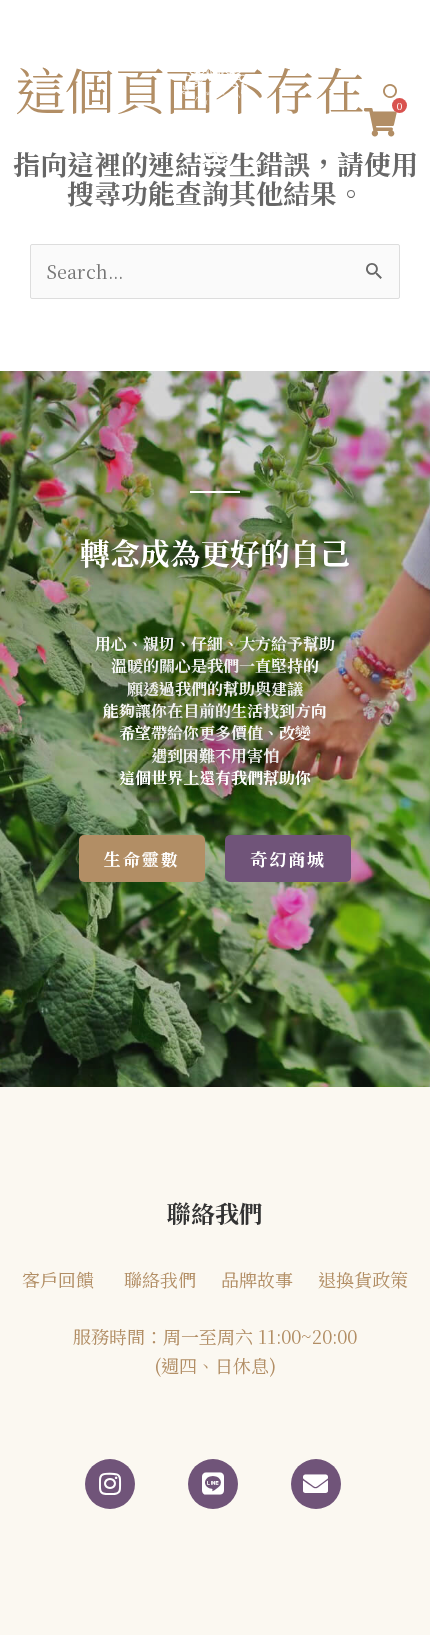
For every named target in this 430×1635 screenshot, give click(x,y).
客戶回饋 (58, 1279)
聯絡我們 (160, 1279)
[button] (215, 157)
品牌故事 (257, 1279)
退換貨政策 (363, 1279)
